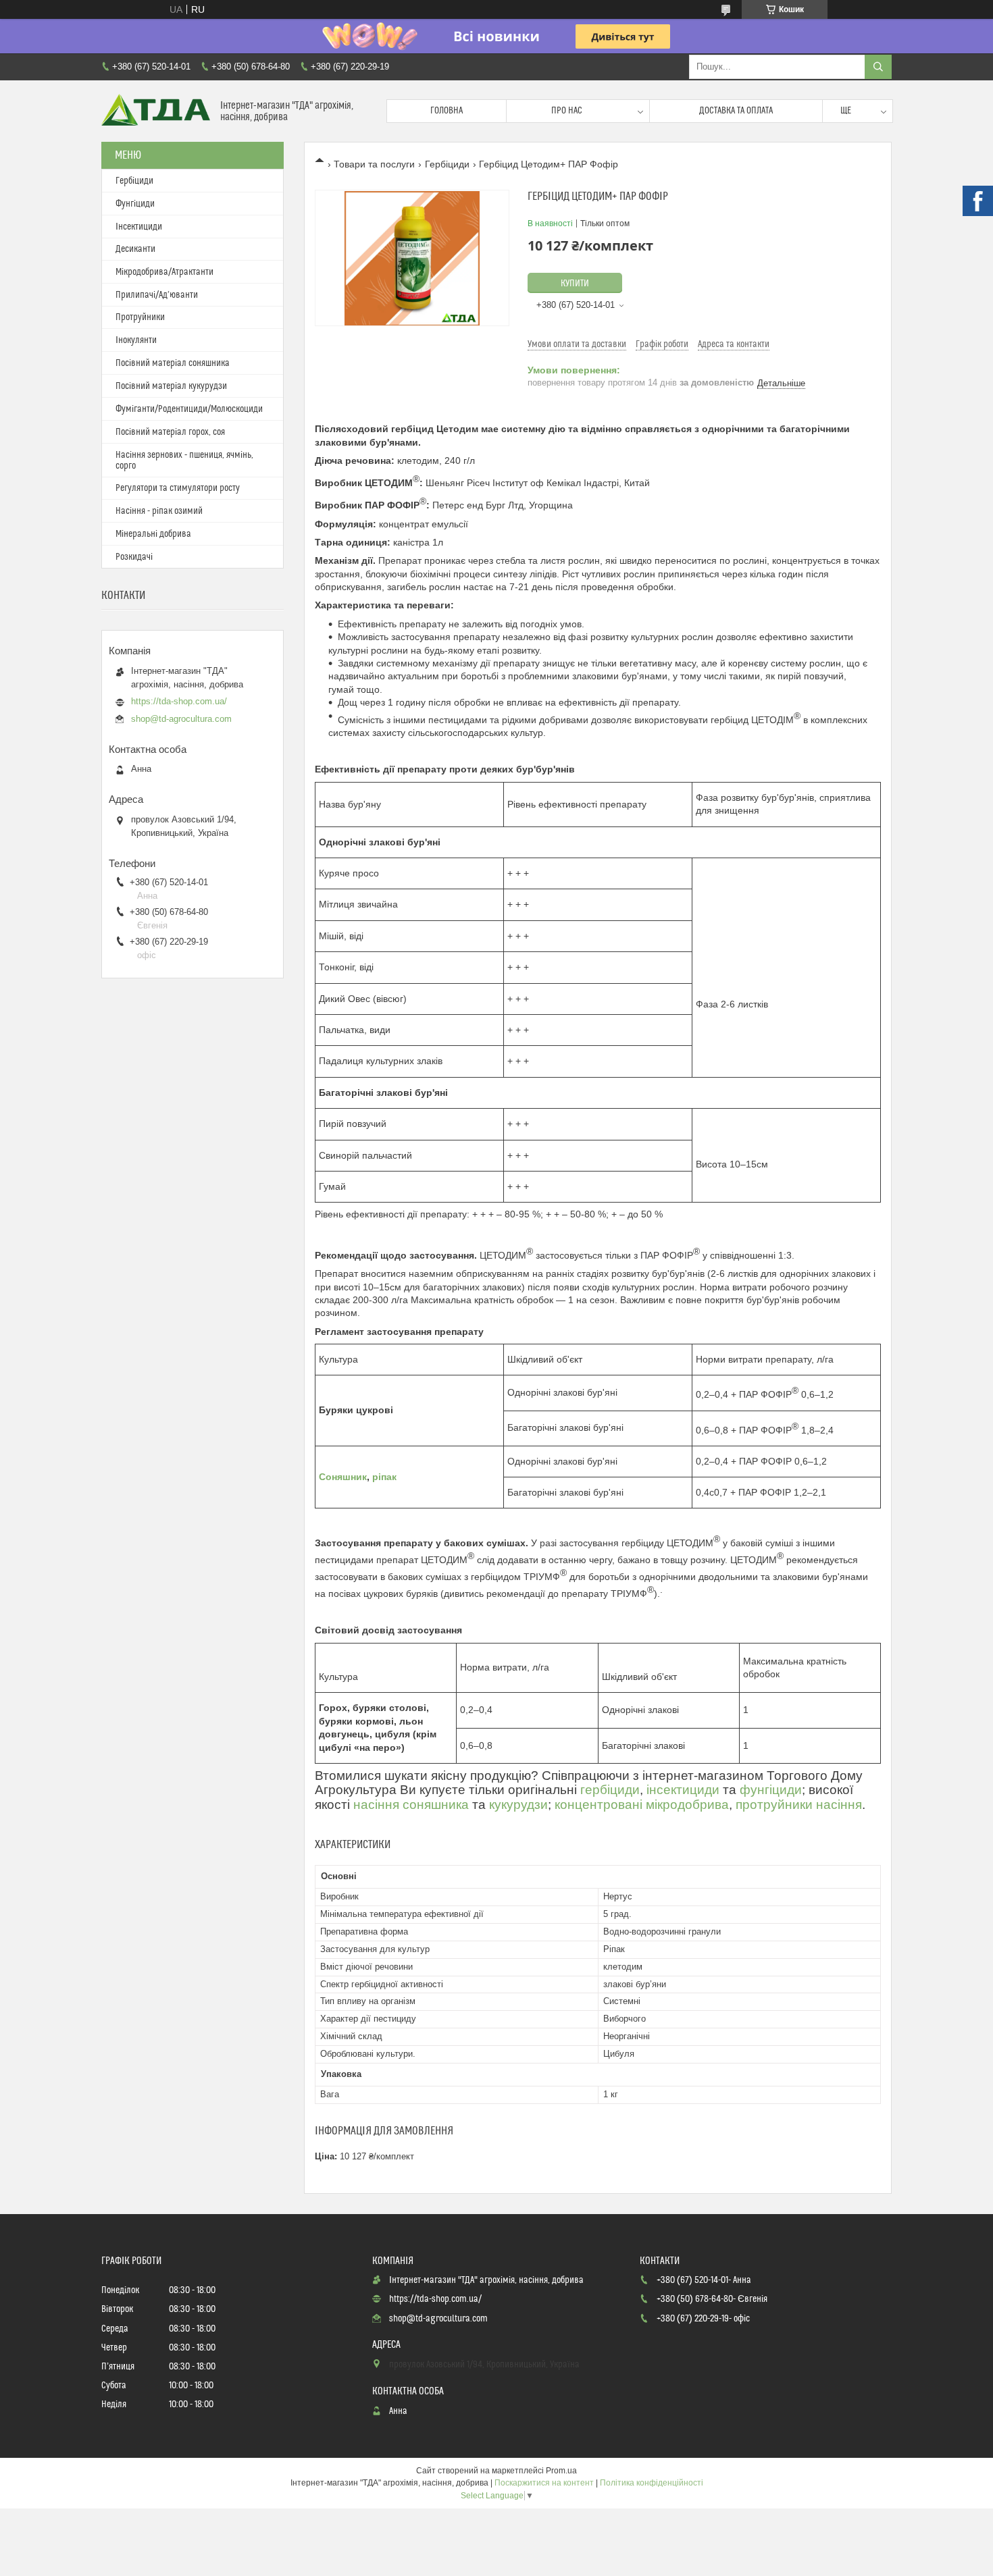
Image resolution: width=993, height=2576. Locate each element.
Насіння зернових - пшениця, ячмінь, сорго (184, 461)
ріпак (384, 1477)
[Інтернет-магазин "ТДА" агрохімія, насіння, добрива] (156, 111)
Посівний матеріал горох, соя (170, 432)
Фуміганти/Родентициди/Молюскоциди (189, 409)
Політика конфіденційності (652, 2483)
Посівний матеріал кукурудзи (171, 386)
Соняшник (343, 1477)
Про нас (567, 111)
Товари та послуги (374, 164)
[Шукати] (878, 67)
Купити (575, 284)
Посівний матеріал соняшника (173, 363)
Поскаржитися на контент (544, 2483)
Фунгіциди (135, 204)
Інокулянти (136, 340)
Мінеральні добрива (153, 534)
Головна (447, 111)
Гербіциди (447, 164)
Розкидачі (134, 557)
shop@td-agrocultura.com (181, 719)
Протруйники (140, 317)
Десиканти (135, 249)
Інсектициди (139, 227)
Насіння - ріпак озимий (159, 511)
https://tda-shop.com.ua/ (179, 701)
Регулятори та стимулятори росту (178, 488)
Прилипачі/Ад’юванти (157, 295)
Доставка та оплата (736, 111)
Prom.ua (561, 2471)
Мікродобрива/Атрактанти (164, 272)
